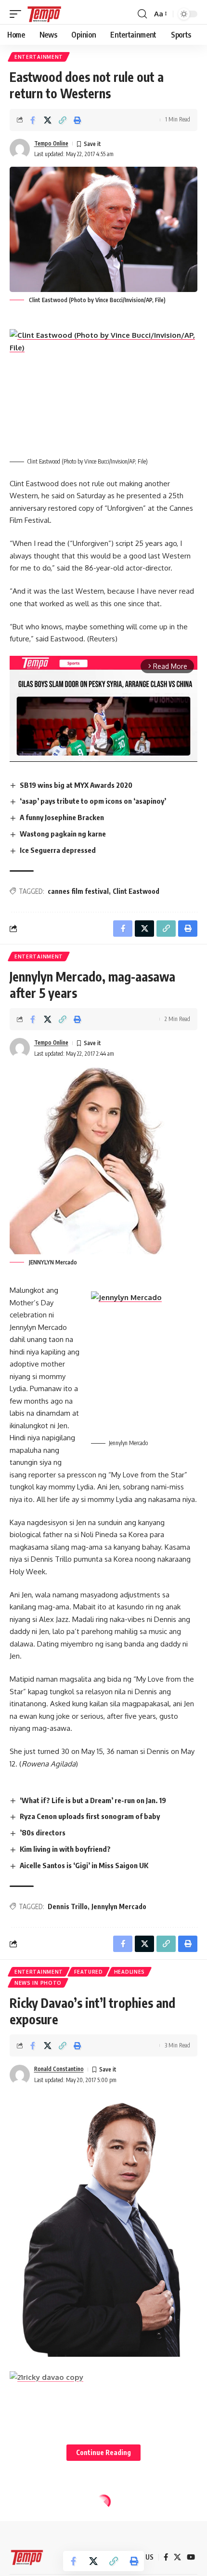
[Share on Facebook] (33, 120)
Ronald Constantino (59, 2069)
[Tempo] (44, 14)
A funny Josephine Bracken (62, 817)
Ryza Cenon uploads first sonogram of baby (90, 1816)
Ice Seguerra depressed (58, 850)
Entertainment (39, 57)
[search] (142, 14)
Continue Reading (103, 2452)
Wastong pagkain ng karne (63, 834)
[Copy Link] (63, 120)
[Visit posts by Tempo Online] (20, 149)
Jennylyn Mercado (119, 1906)
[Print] (78, 120)
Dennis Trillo (68, 1906)
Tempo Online (51, 143)
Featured (89, 1972)
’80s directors (43, 1832)
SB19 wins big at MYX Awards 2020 (76, 785)
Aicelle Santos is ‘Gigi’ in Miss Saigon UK (84, 1865)
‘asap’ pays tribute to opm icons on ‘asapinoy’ (93, 801)
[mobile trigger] (18, 14)
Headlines (129, 1972)
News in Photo (38, 1983)
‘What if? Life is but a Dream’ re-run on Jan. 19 (93, 1800)
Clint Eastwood (136, 891)
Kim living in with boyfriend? (65, 1849)
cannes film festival (78, 891)
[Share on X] (48, 120)
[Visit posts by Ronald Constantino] (20, 2075)
